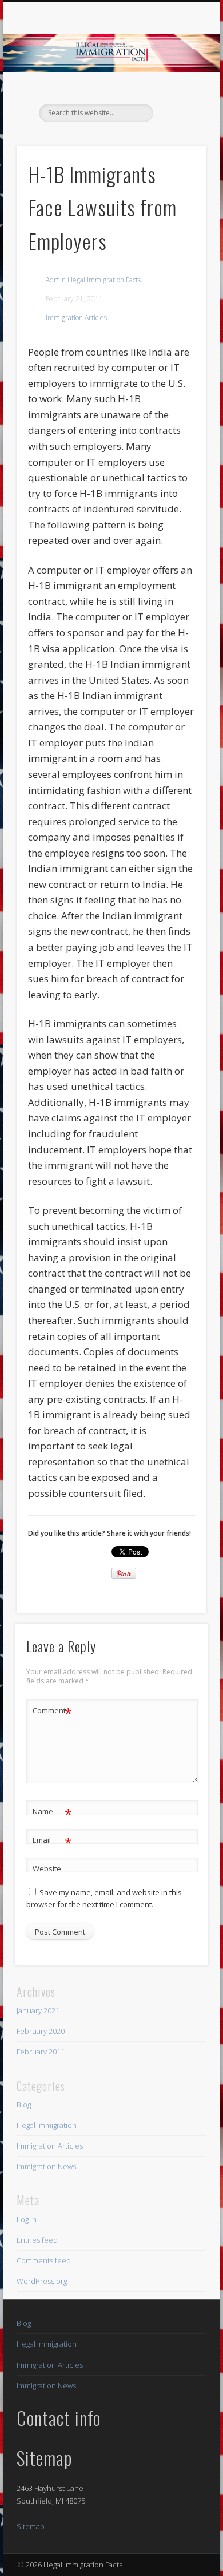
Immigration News (46, 2166)
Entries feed (37, 2240)
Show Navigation (178, 102)
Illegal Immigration (47, 2125)
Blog (24, 2105)
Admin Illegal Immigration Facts (93, 280)
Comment (52, 1712)
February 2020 (41, 2031)
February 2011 (41, 2052)
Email (52, 1842)
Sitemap (31, 2526)
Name (52, 1813)
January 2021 (38, 2010)
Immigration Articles (76, 318)
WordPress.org (42, 2281)
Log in (27, 2219)
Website (47, 1868)
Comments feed (44, 2260)
